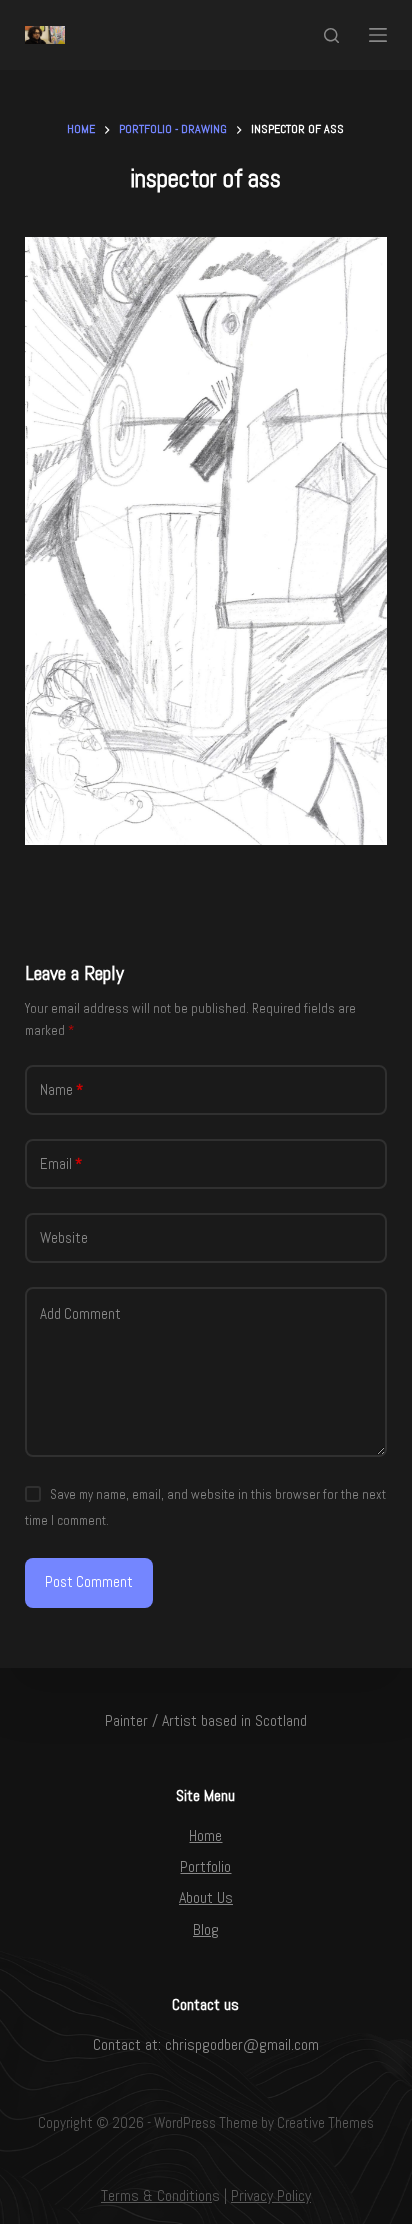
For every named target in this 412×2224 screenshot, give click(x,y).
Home (205, 1835)
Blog (206, 1929)
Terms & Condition (156, 2195)
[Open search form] (331, 35)
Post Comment (89, 1581)
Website (64, 1237)
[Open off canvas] (378, 35)
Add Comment (80, 1313)
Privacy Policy (271, 2195)
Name (61, 1089)
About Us (206, 1897)
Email (61, 1163)
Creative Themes (325, 2122)
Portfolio (205, 1866)
